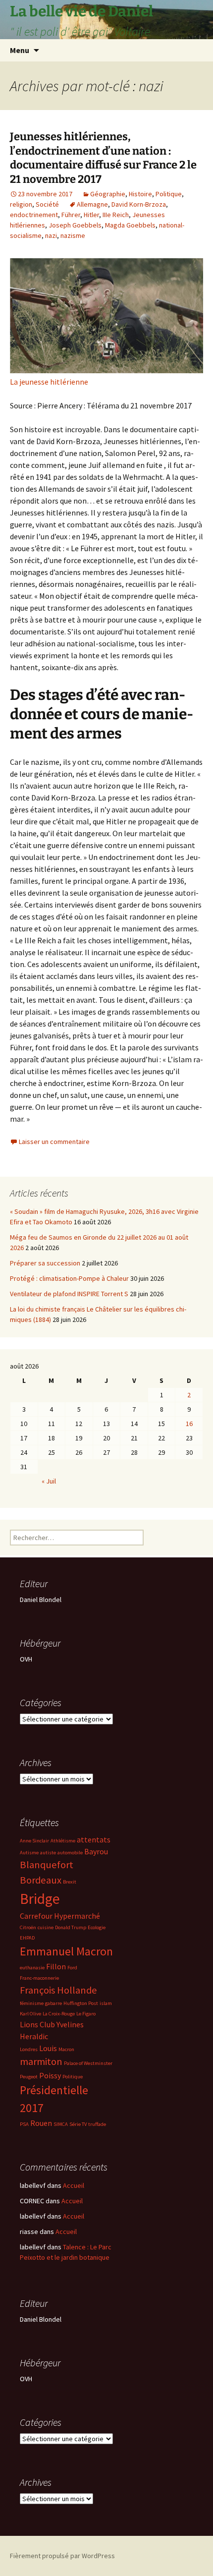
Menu (20, 50)
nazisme (73, 235)
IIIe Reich (116, 215)
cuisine (46, 1927)
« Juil (49, 1481)
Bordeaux (41, 1880)
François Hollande (58, 1990)
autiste (48, 1853)
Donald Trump (71, 1927)
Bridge (40, 1899)
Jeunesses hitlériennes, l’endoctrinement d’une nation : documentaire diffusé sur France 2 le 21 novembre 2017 (103, 158)
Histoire (140, 194)
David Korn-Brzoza (139, 204)
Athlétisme (63, 1841)
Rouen (41, 2123)
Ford (72, 1968)
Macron (66, 2049)
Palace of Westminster (88, 2063)
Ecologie (97, 1927)
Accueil (74, 2185)
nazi (51, 235)
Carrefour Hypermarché (60, 1916)
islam (106, 2003)
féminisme (32, 2003)
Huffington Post (81, 2003)
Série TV (78, 2124)
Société (47, 204)
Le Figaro (86, 2014)
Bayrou (96, 1851)
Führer (71, 215)
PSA (24, 2124)
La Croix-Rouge (59, 2014)
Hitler (91, 215)
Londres (29, 2049)
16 (189, 1424)
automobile (70, 1853)
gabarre (53, 2003)
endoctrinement (34, 215)
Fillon (56, 1966)
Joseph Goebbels (75, 225)
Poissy (50, 2075)
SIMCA (61, 2124)
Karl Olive (30, 2014)
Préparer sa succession (45, 1263)
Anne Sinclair (34, 1841)
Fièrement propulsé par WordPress (62, 2556)
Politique (169, 194)
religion (21, 204)
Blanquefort (47, 1865)
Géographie (108, 194)
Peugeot (29, 2077)
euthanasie (32, 1968)
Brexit (70, 1882)
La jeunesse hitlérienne (49, 382)
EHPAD (27, 1938)
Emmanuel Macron (66, 1951)
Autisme (29, 1853)
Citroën (28, 1927)
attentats (94, 1839)
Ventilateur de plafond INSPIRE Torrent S (69, 1294)
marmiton (41, 2061)
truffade (97, 2124)
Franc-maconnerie (39, 1978)
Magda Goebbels (130, 225)
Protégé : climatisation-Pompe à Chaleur (69, 1278)
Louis (48, 2048)
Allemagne (92, 204)
